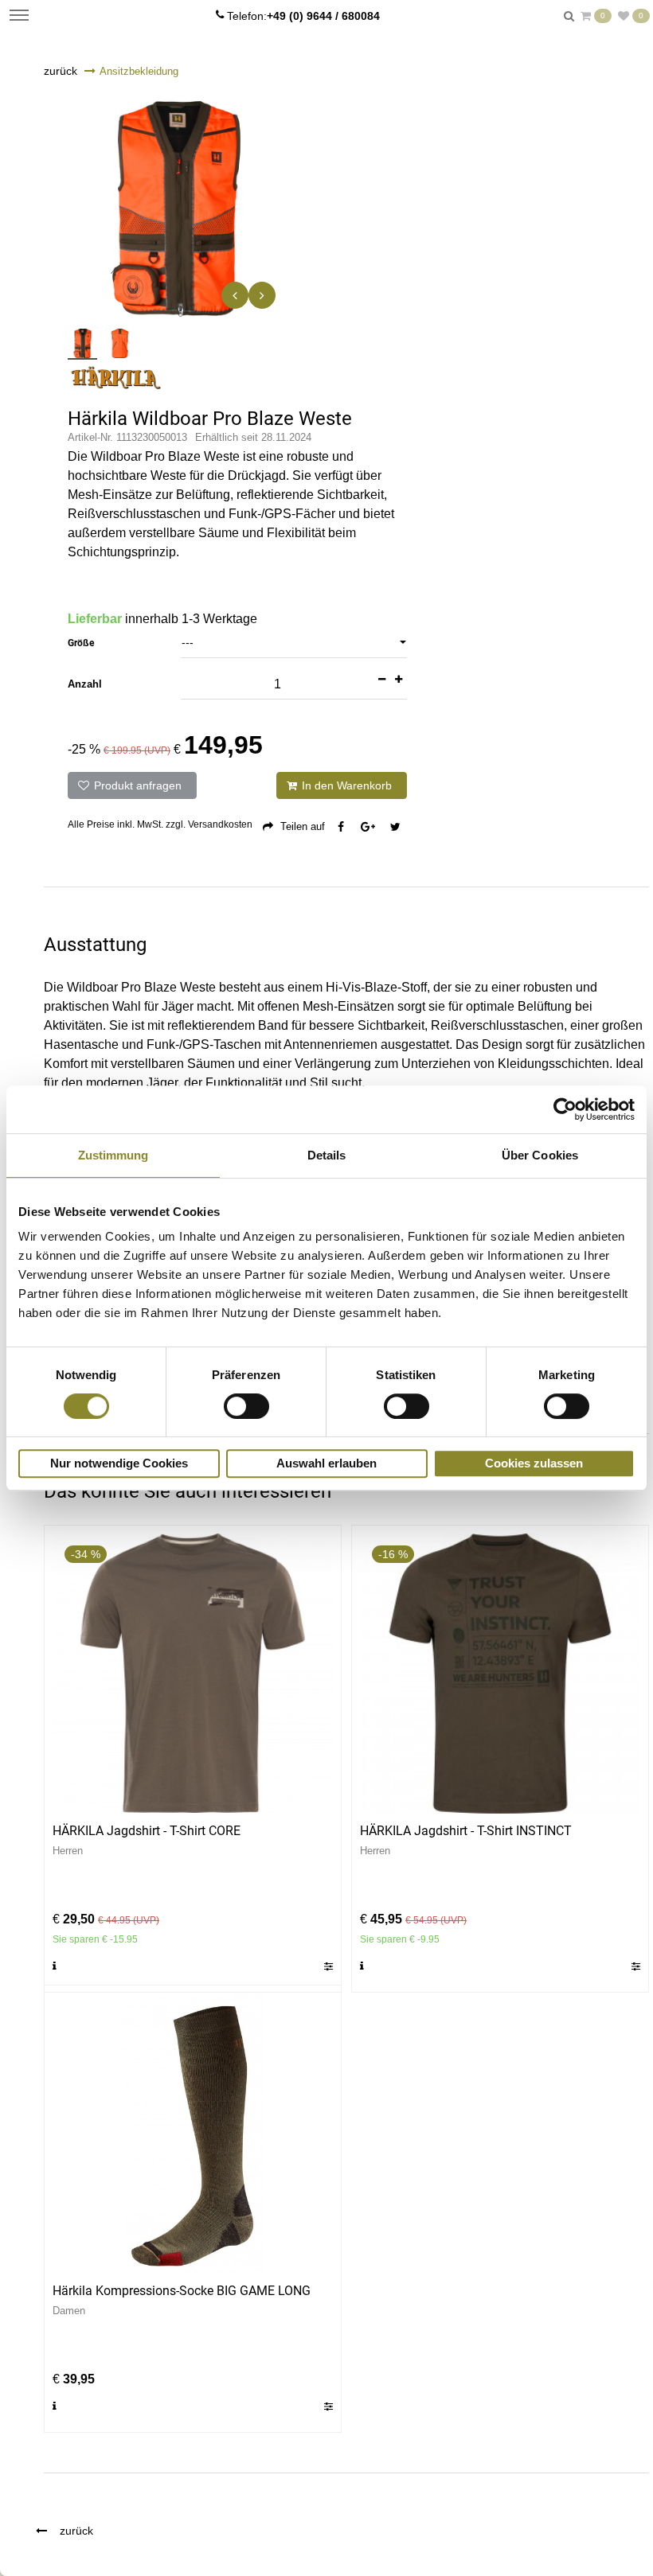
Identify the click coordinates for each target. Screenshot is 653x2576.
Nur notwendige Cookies (119, 1463)
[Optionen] (324, 1966)
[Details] (59, 1966)
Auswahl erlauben (326, 1463)
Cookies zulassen (534, 1463)
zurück (61, 71)
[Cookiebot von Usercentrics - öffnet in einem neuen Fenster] (565, 1109)
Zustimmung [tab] (113, 1155)
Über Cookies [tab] (540, 1155)
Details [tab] (327, 1155)
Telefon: (303, 16)
